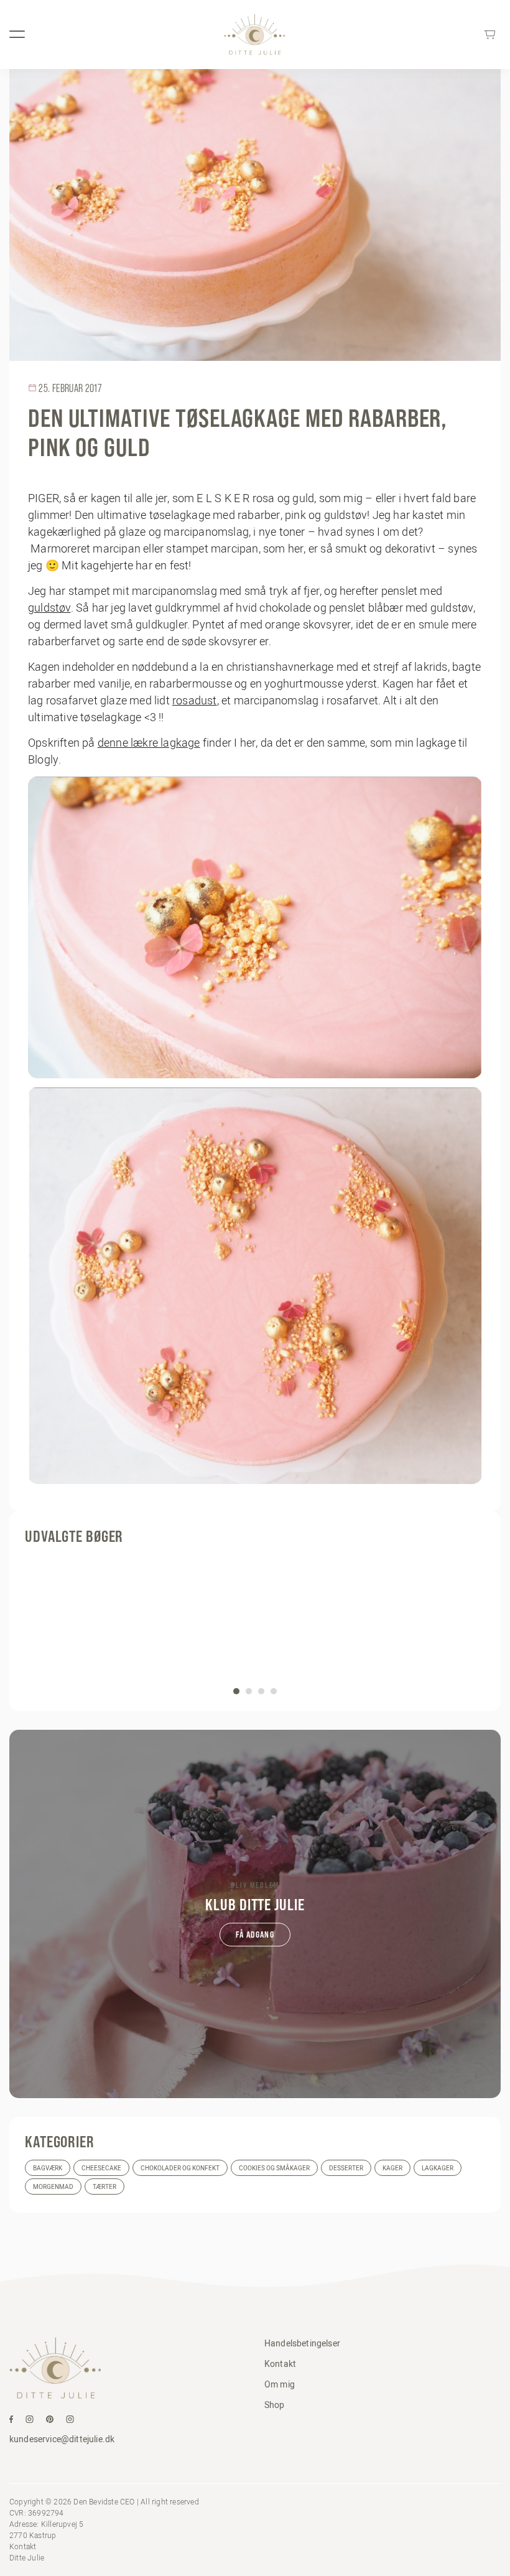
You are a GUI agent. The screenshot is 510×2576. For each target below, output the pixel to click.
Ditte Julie (27, 2558)
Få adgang (255, 1934)
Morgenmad (53, 2187)
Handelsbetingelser (302, 2343)
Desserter (346, 2168)
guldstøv (49, 608)
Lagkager (438, 2168)
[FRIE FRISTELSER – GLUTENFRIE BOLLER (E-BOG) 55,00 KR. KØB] (255, 1625)
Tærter (104, 2187)
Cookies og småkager (274, 2168)
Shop (275, 2405)
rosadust (195, 700)
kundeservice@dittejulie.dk (62, 2439)
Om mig (280, 2384)
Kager (392, 2168)
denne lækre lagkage (149, 743)
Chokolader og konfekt (180, 2168)
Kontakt (280, 2364)
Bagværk (48, 2168)
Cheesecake (101, 2168)
